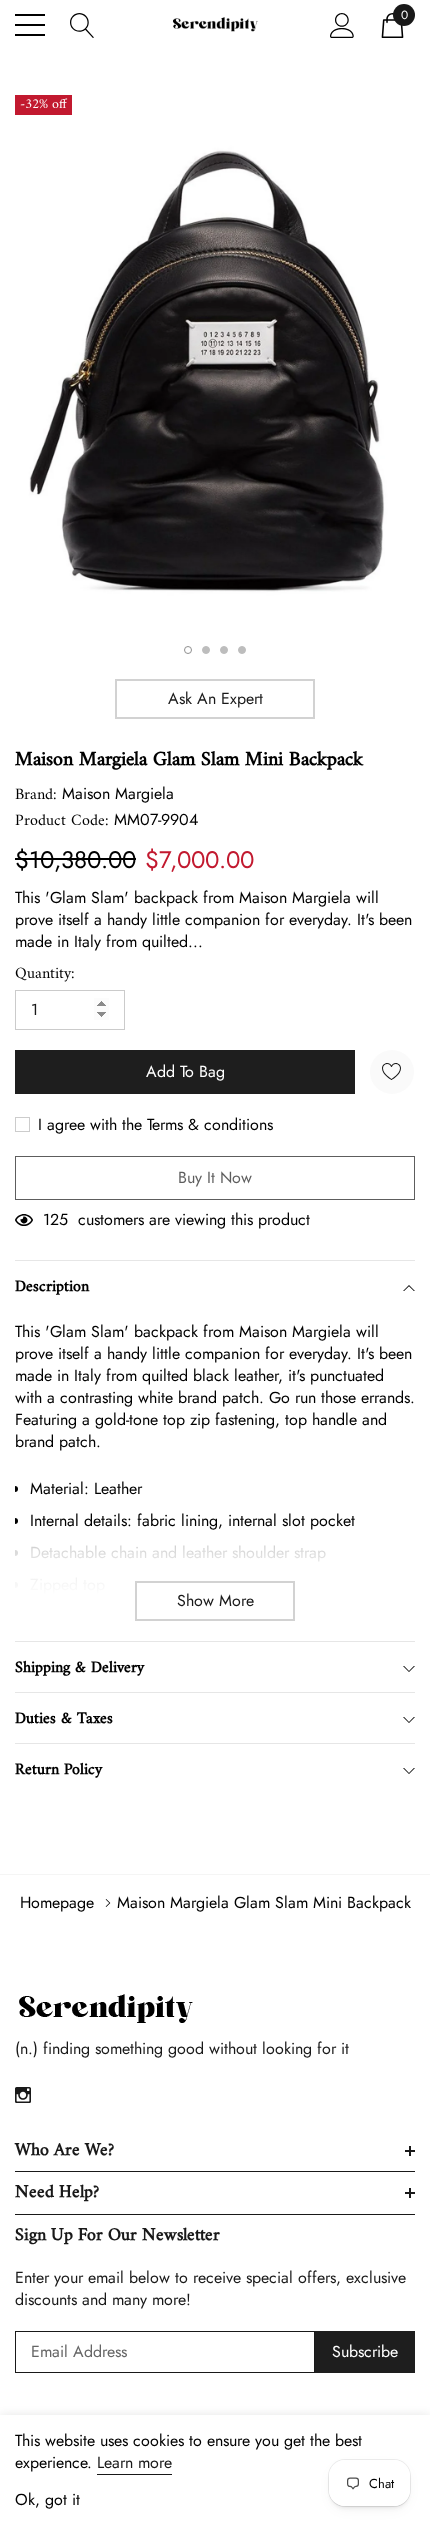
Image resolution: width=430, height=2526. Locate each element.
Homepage (57, 1902)
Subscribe (365, 2351)
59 (52, 1220)
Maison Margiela (118, 793)
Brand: (36, 795)
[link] (105, 2009)
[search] (82, 23)
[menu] (30, 25)
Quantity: (45, 974)
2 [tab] (206, 650)
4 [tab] (242, 650)
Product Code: (62, 821)
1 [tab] (188, 650)
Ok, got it (47, 2500)
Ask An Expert (215, 698)
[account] (342, 23)
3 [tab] (224, 650)
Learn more (134, 2462)
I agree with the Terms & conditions (153, 1125)
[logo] (215, 25)
